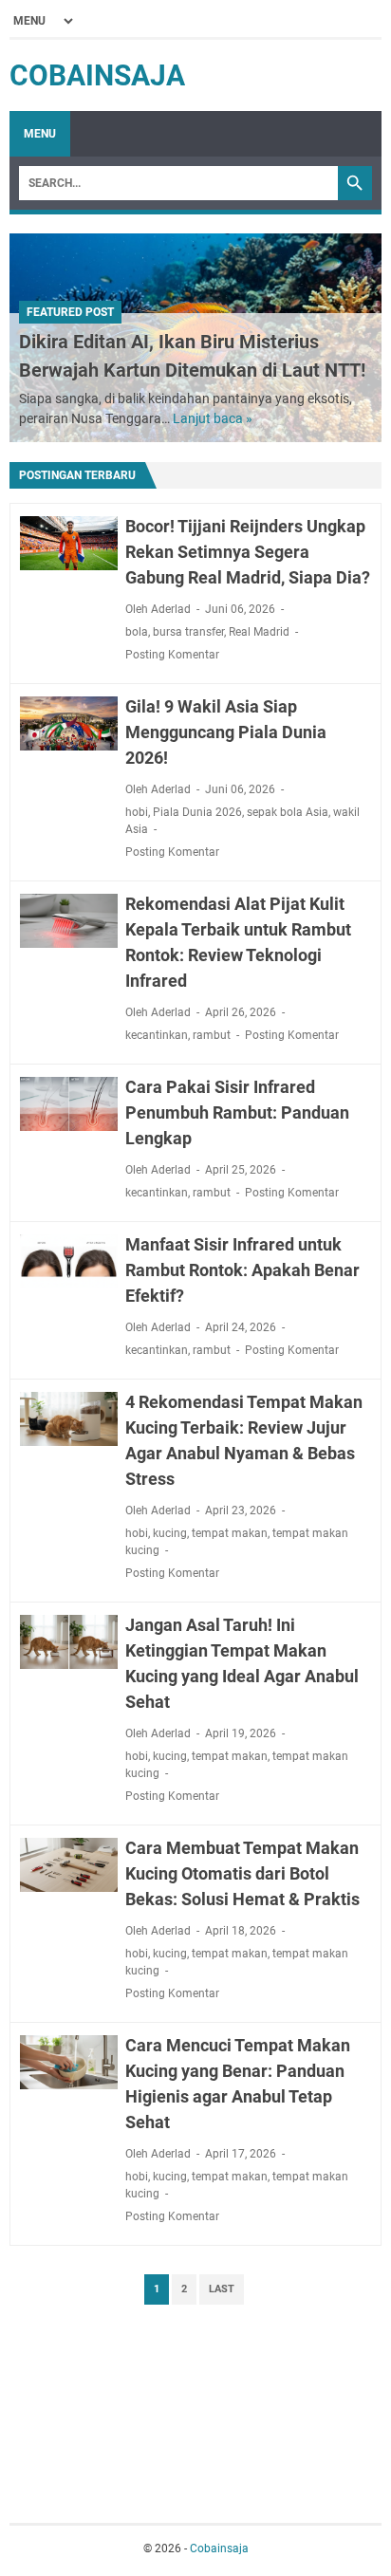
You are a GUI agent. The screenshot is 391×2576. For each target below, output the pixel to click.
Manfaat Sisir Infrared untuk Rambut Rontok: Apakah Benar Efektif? (242, 1270)
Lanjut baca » (213, 418)
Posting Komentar (172, 655)
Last (222, 2289)
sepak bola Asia (288, 812)
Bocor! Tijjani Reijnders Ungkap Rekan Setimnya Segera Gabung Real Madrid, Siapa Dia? (248, 552)
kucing (170, 1533)
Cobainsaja (97, 75)
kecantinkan (157, 1035)
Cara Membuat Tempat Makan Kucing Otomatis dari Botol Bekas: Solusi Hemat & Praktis (242, 1873)
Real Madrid (259, 632)
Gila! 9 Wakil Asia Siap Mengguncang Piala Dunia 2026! (226, 732)
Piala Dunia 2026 (197, 812)
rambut (212, 1035)
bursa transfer (188, 632)
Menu (40, 134)
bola (137, 632)
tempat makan (230, 1533)
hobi (137, 812)
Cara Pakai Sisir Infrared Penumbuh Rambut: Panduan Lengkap (237, 1112)
